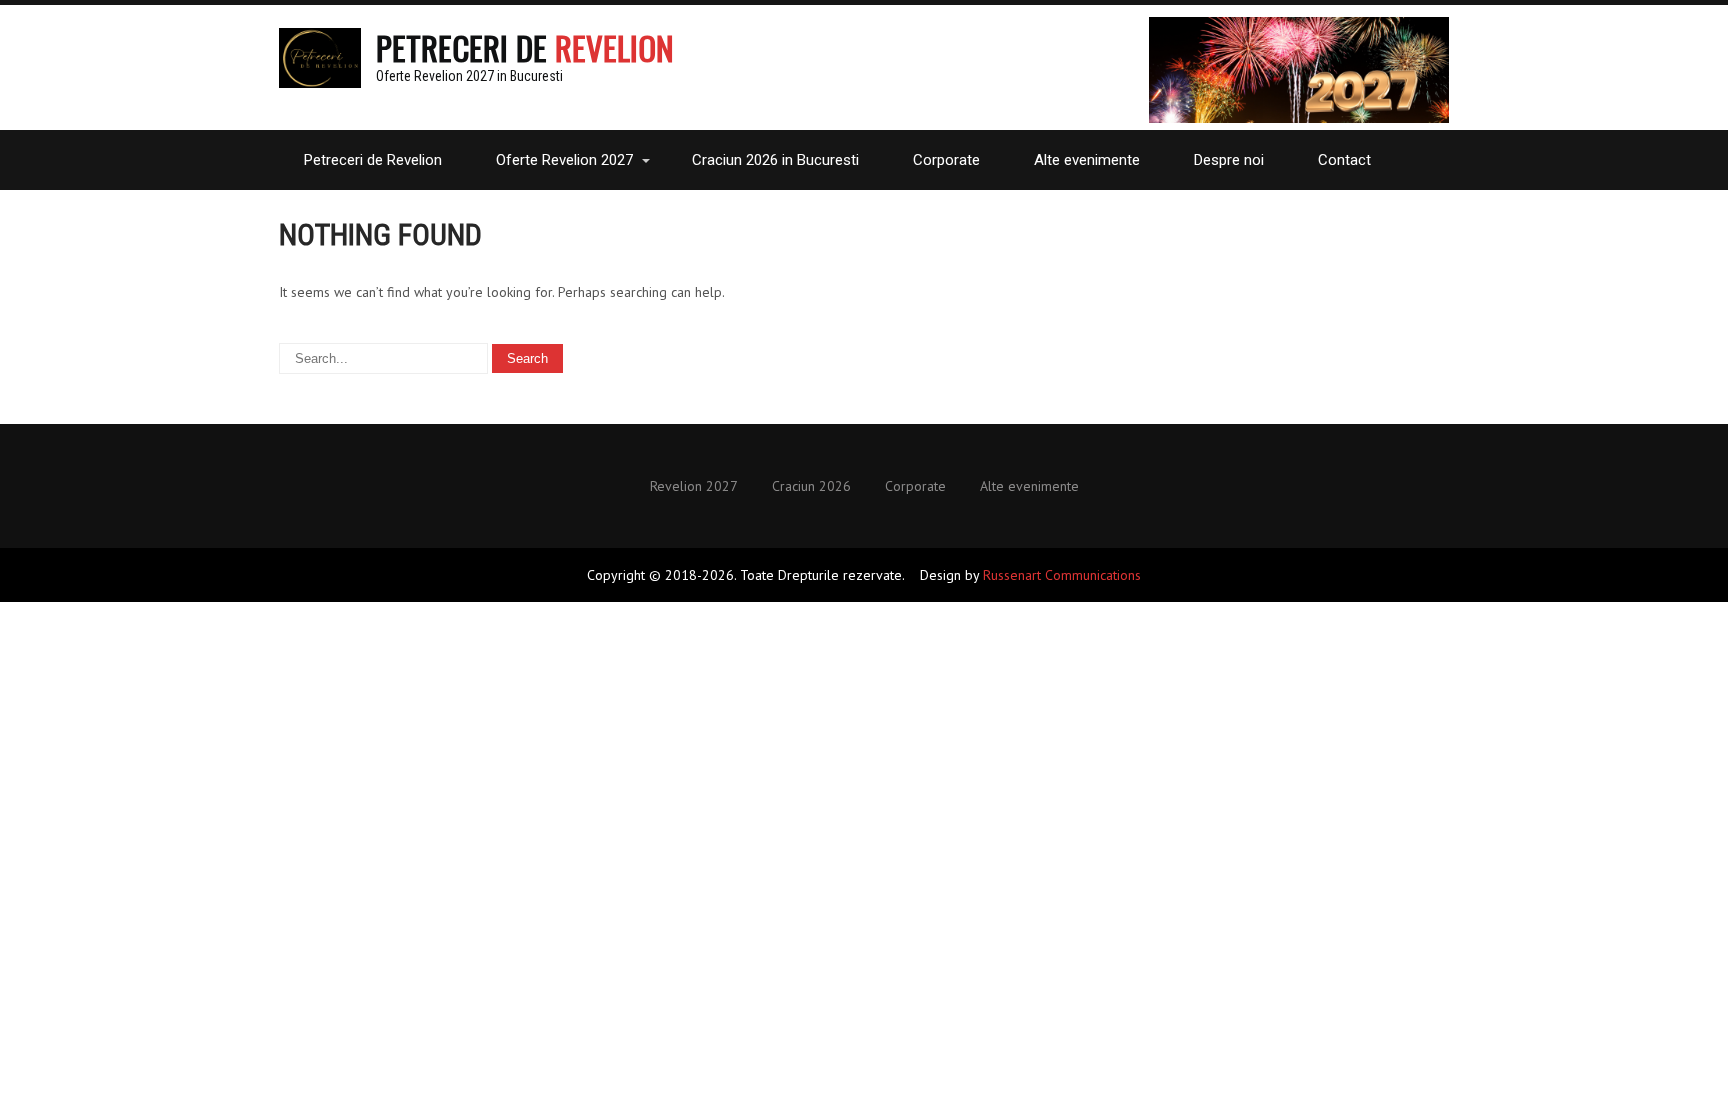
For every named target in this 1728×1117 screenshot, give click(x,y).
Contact (1344, 160)
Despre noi (1229, 160)
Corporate (946, 160)
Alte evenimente (1087, 160)
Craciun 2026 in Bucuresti (775, 160)
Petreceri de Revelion (373, 160)
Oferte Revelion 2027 (564, 160)
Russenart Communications (1062, 575)
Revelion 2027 (694, 487)
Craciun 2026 (811, 487)
